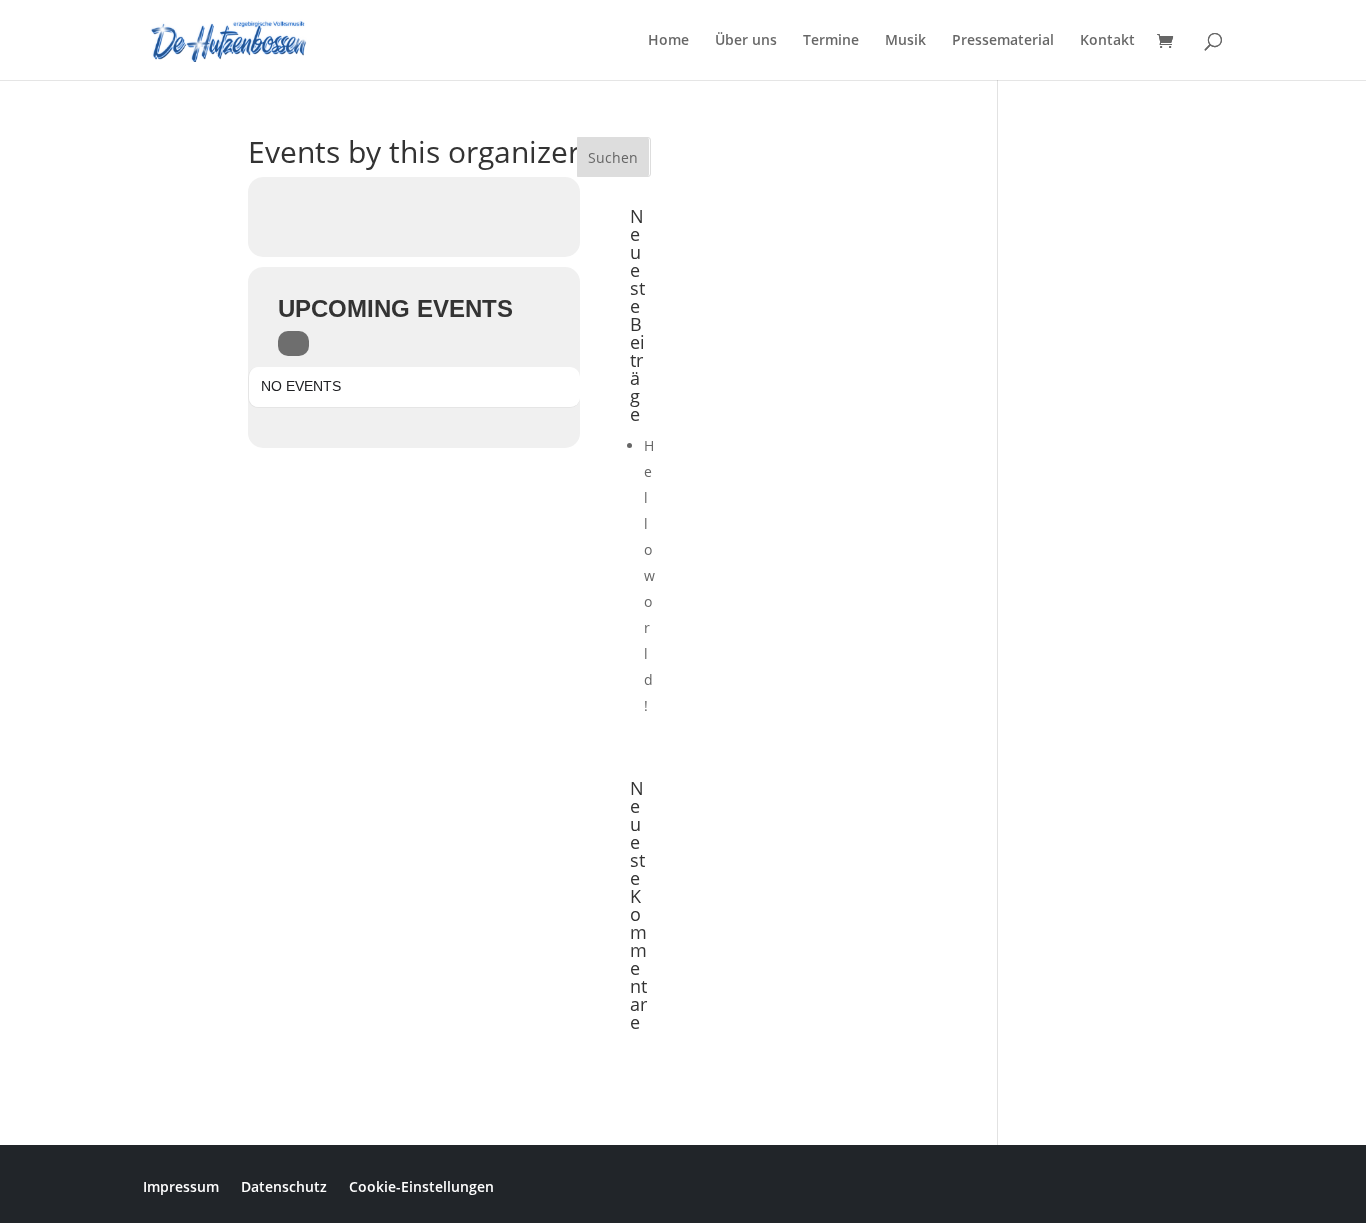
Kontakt (1107, 41)
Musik (905, 41)
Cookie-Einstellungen (421, 1185)
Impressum (181, 1185)
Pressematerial (1003, 41)
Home (668, 41)
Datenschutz (284, 1185)
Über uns (746, 41)
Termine (831, 41)
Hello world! (649, 575)
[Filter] (293, 343)
